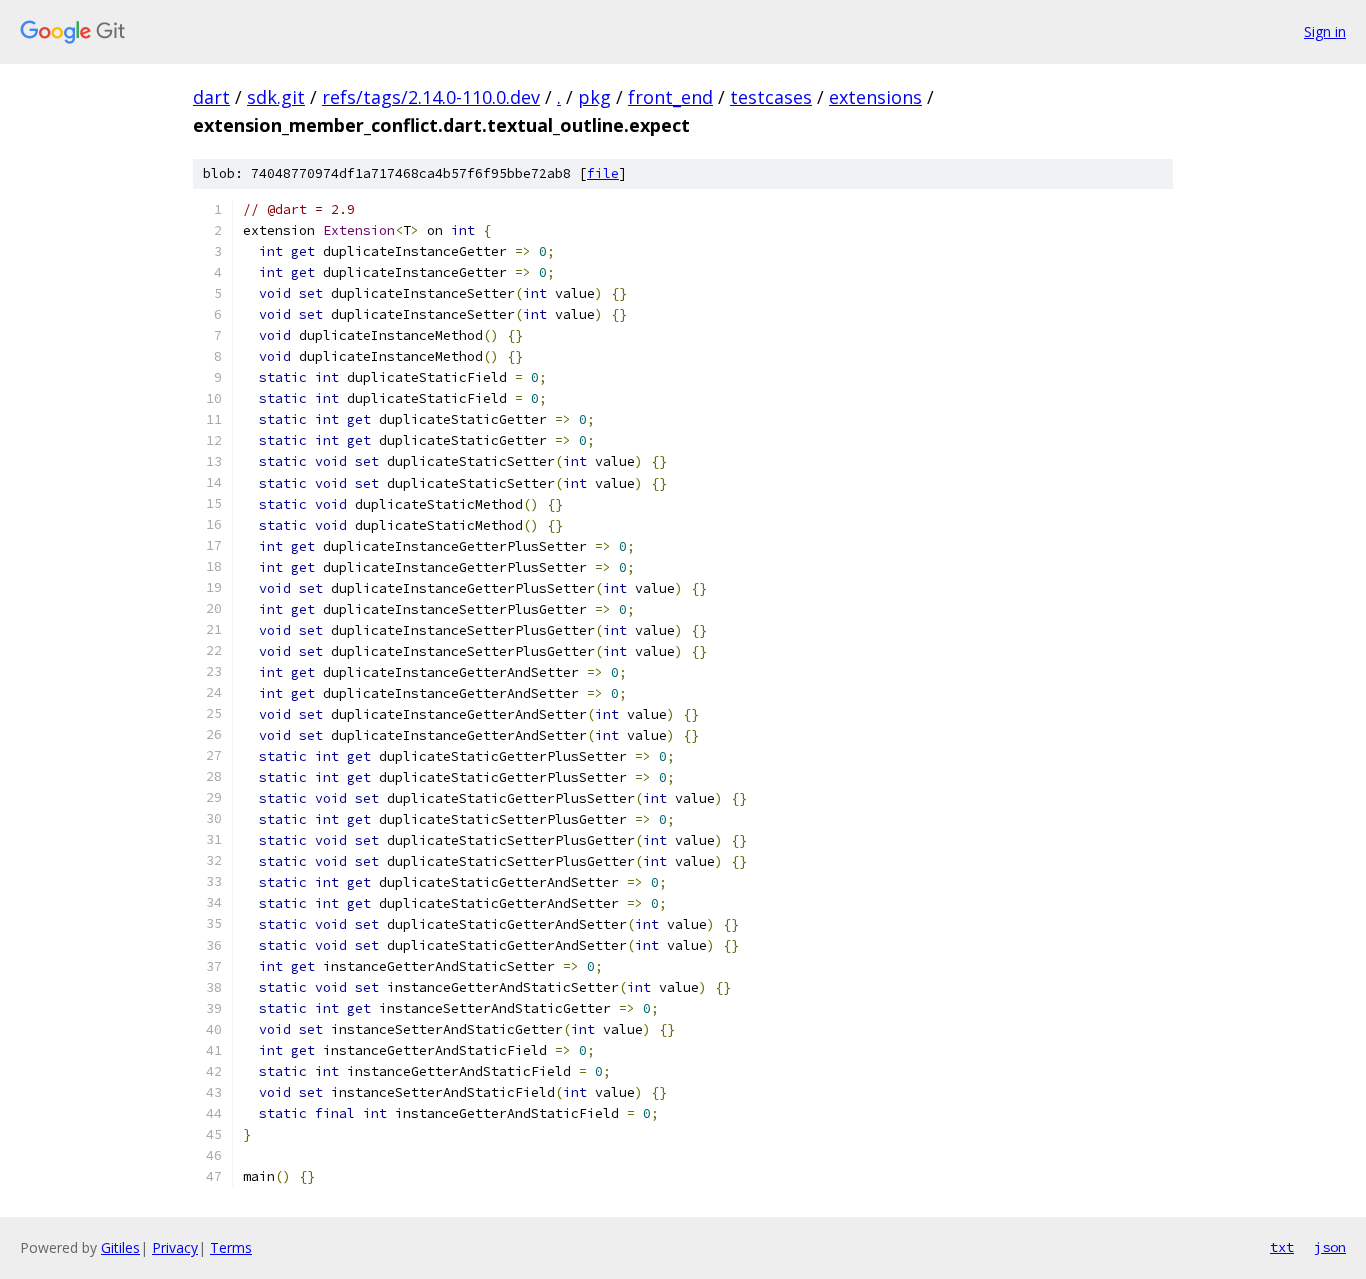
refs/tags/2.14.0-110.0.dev (431, 97)
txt (1282, 1247)
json (1330, 1247)
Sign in (1325, 31)
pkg (594, 97)
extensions (875, 97)
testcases (771, 97)
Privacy (175, 1247)
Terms (231, 1247)
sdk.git (276, 97)
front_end (670, 97)
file (603, 173)
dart (211, 97)
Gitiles (120, 1247)
